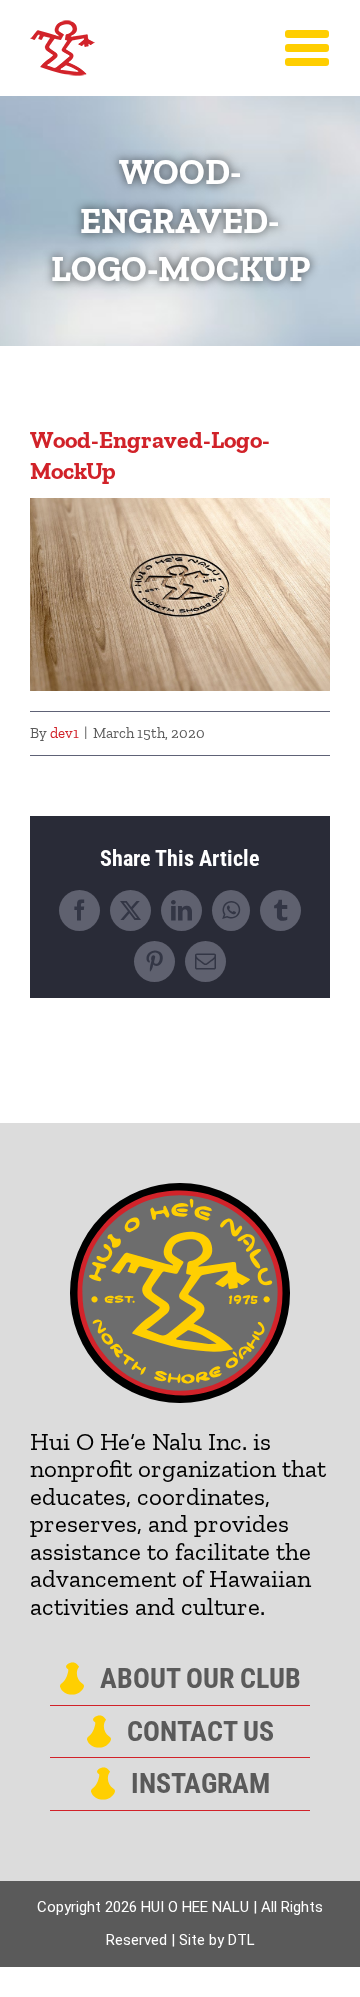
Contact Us (200, 1732)
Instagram (200, 1784)
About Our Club (200, 1679)
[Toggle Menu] (307, 48)
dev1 (64, 733)
